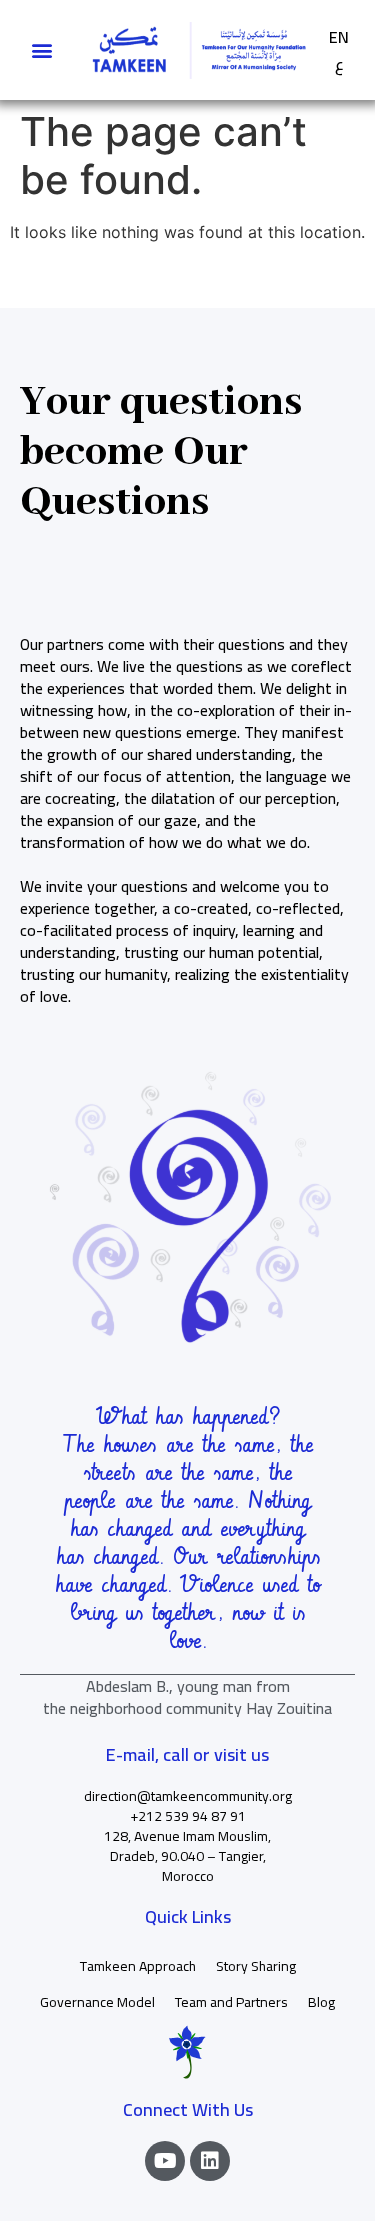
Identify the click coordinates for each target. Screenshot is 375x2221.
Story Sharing (256, 1966)
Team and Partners (231, 2002)
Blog (321, 2002)
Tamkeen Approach (138, 1966)
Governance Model (97, 2002)
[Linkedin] (210, 2161)
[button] (41, 50)
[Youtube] (165, 2161)
